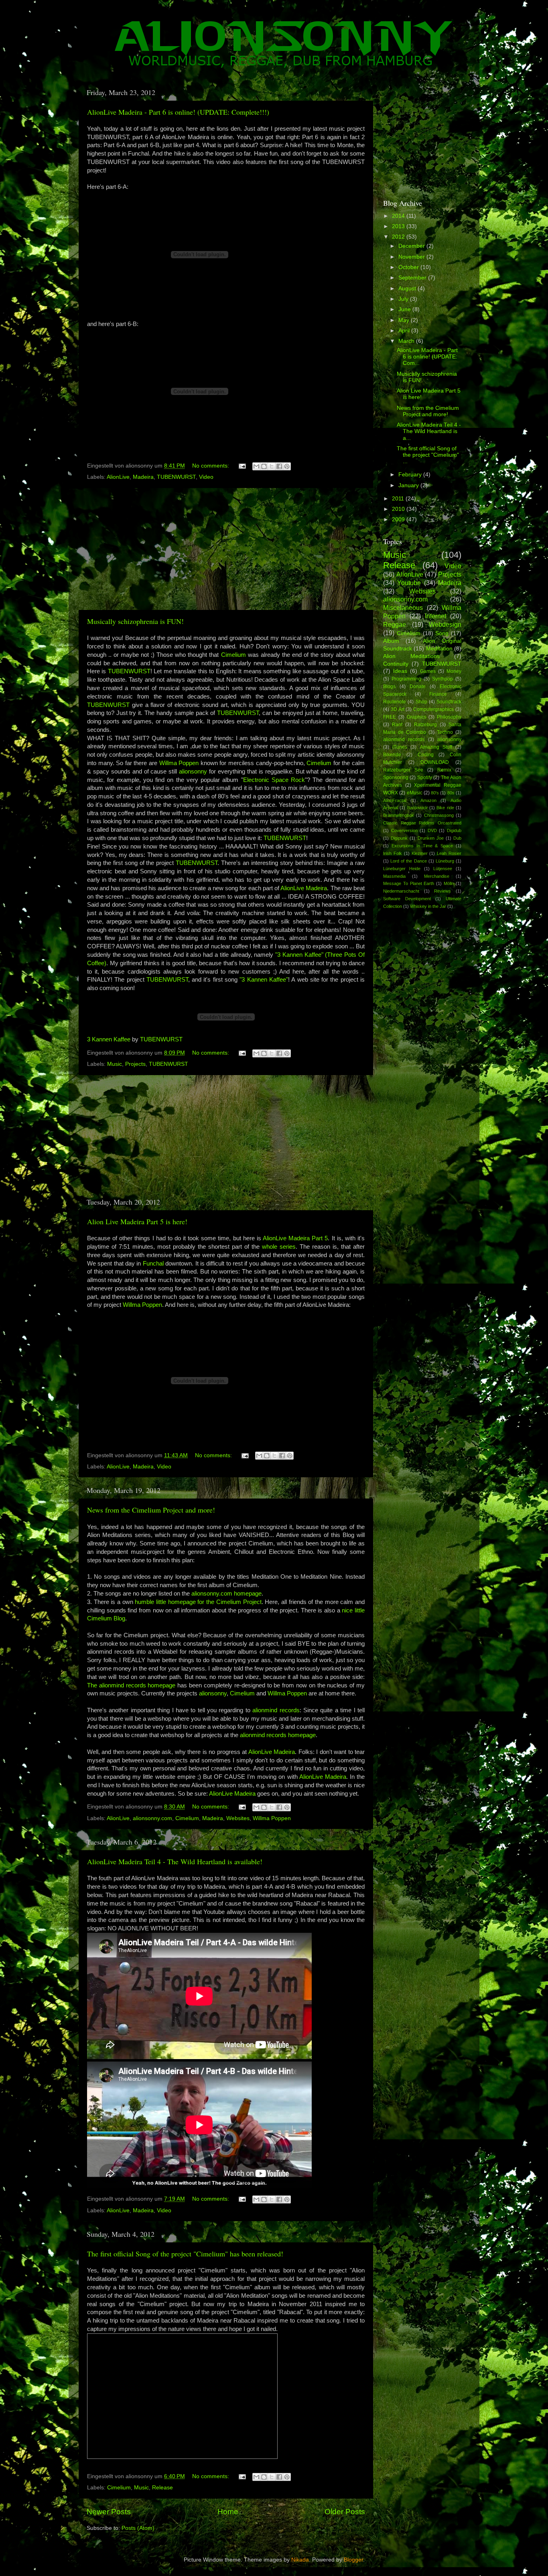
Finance (438, 694)
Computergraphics (433, 709)
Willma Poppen (179, 763)
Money (454, 671)
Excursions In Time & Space (422, 846)
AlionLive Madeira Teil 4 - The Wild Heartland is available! (175, 1861)
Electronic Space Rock (274, 780)
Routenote (395, 702)
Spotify (425, 778)
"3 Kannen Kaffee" (264, 980)
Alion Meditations (411, 656)
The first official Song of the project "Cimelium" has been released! (185, 2254)
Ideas (400, 671)
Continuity (396, 664)
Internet (435, 616)
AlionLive (118, 477)
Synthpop (442, 679)
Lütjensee (443, 869)
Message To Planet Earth (409, 883)
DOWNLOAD (435, 762)
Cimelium (234, 655)
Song (442, 633)
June (405, 309)
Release (162, 2488)
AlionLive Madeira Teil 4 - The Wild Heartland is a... (429, 431)
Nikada (300, 2560)
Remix (444, 770)
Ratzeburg (425, 725)
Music (115, 1064)
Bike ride (445, 808)
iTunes (400, 747)
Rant (397, 725)
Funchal (154, 1264)
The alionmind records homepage (131, 1685)
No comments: (211, 466)
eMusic (415, 793)
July (404, 299)
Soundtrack (449, 702)
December (412, 246)
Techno (445, 732)
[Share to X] (272, 466)
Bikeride (392, 755)
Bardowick (417, 808)
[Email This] (256, 466)
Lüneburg (445, 861)
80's (435, 793)
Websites (238, 1818)
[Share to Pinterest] (287, 466)
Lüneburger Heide (402, 869)
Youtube (409, 583)
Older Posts (345, 2512)
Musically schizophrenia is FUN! (135, 621)
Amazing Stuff (436, 747)
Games (428, 671)
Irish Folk (393, 853)
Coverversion (404, 830)
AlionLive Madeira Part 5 (295, 1238)
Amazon (428, 800)
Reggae (395, 624)
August (408, 289)
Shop (421, 702)
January (409, 485)
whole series (279, 1247)
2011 (399, 499)
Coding (426, 755)
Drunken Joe (431, 838)
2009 (399, 519)
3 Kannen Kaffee (109, 1039)
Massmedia (394, 876)
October (409, 267)
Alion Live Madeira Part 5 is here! (137, 1221)
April (405, 331)
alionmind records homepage (278, 1735)
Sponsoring (396, 778)
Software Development (407, 899)
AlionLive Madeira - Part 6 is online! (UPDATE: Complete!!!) (178, 112)
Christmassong (439, 815)
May (405, 320)
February (411, 475)
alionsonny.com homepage (226, 1594)
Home (228, 2512)
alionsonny (194, 772)
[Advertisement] (226, 549)
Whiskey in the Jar (428, 906)
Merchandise (437, 876)
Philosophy (449, 717)
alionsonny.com (152, 1818)
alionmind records (276, 1710)
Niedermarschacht (401, 891)
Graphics (417, 717)
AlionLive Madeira (304, 888)
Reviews (442, 891)
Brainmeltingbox (399, 815)
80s (451, 793)
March (407, 341)
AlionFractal (395, 800)
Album (391, 641)
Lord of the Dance (408, 861)
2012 (399, 237)
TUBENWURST (176, 477)
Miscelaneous (403, 608)
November (412, 257)
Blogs (389, 687)
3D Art (398, 709)
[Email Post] (242, 466)
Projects (135, 1064)
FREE (390, 717)
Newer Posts (109, 2512)
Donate (418, 687)
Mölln (449, 883)
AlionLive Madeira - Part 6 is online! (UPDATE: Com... (427, 357)
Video (206, 477)
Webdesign (445, 624)
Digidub (454, 830)
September (413, 278)
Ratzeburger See (403, 770)
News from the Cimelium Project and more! (151, 1510)
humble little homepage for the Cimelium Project (198, 1602)
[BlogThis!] (264, 466)
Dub (457, 838)
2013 (399, 226)
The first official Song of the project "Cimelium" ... (428, 455)
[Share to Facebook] (279, 466)
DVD (432, 830)
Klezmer (420, 853)
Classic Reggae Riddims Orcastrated (422, 823)
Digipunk (399, 838)
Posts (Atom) (138, 2528)
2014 (399, 216)
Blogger (353, 2560)
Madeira (143, 477)
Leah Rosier (449, 853)
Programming (406, 679)
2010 (399, 509)
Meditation (439, 649)
